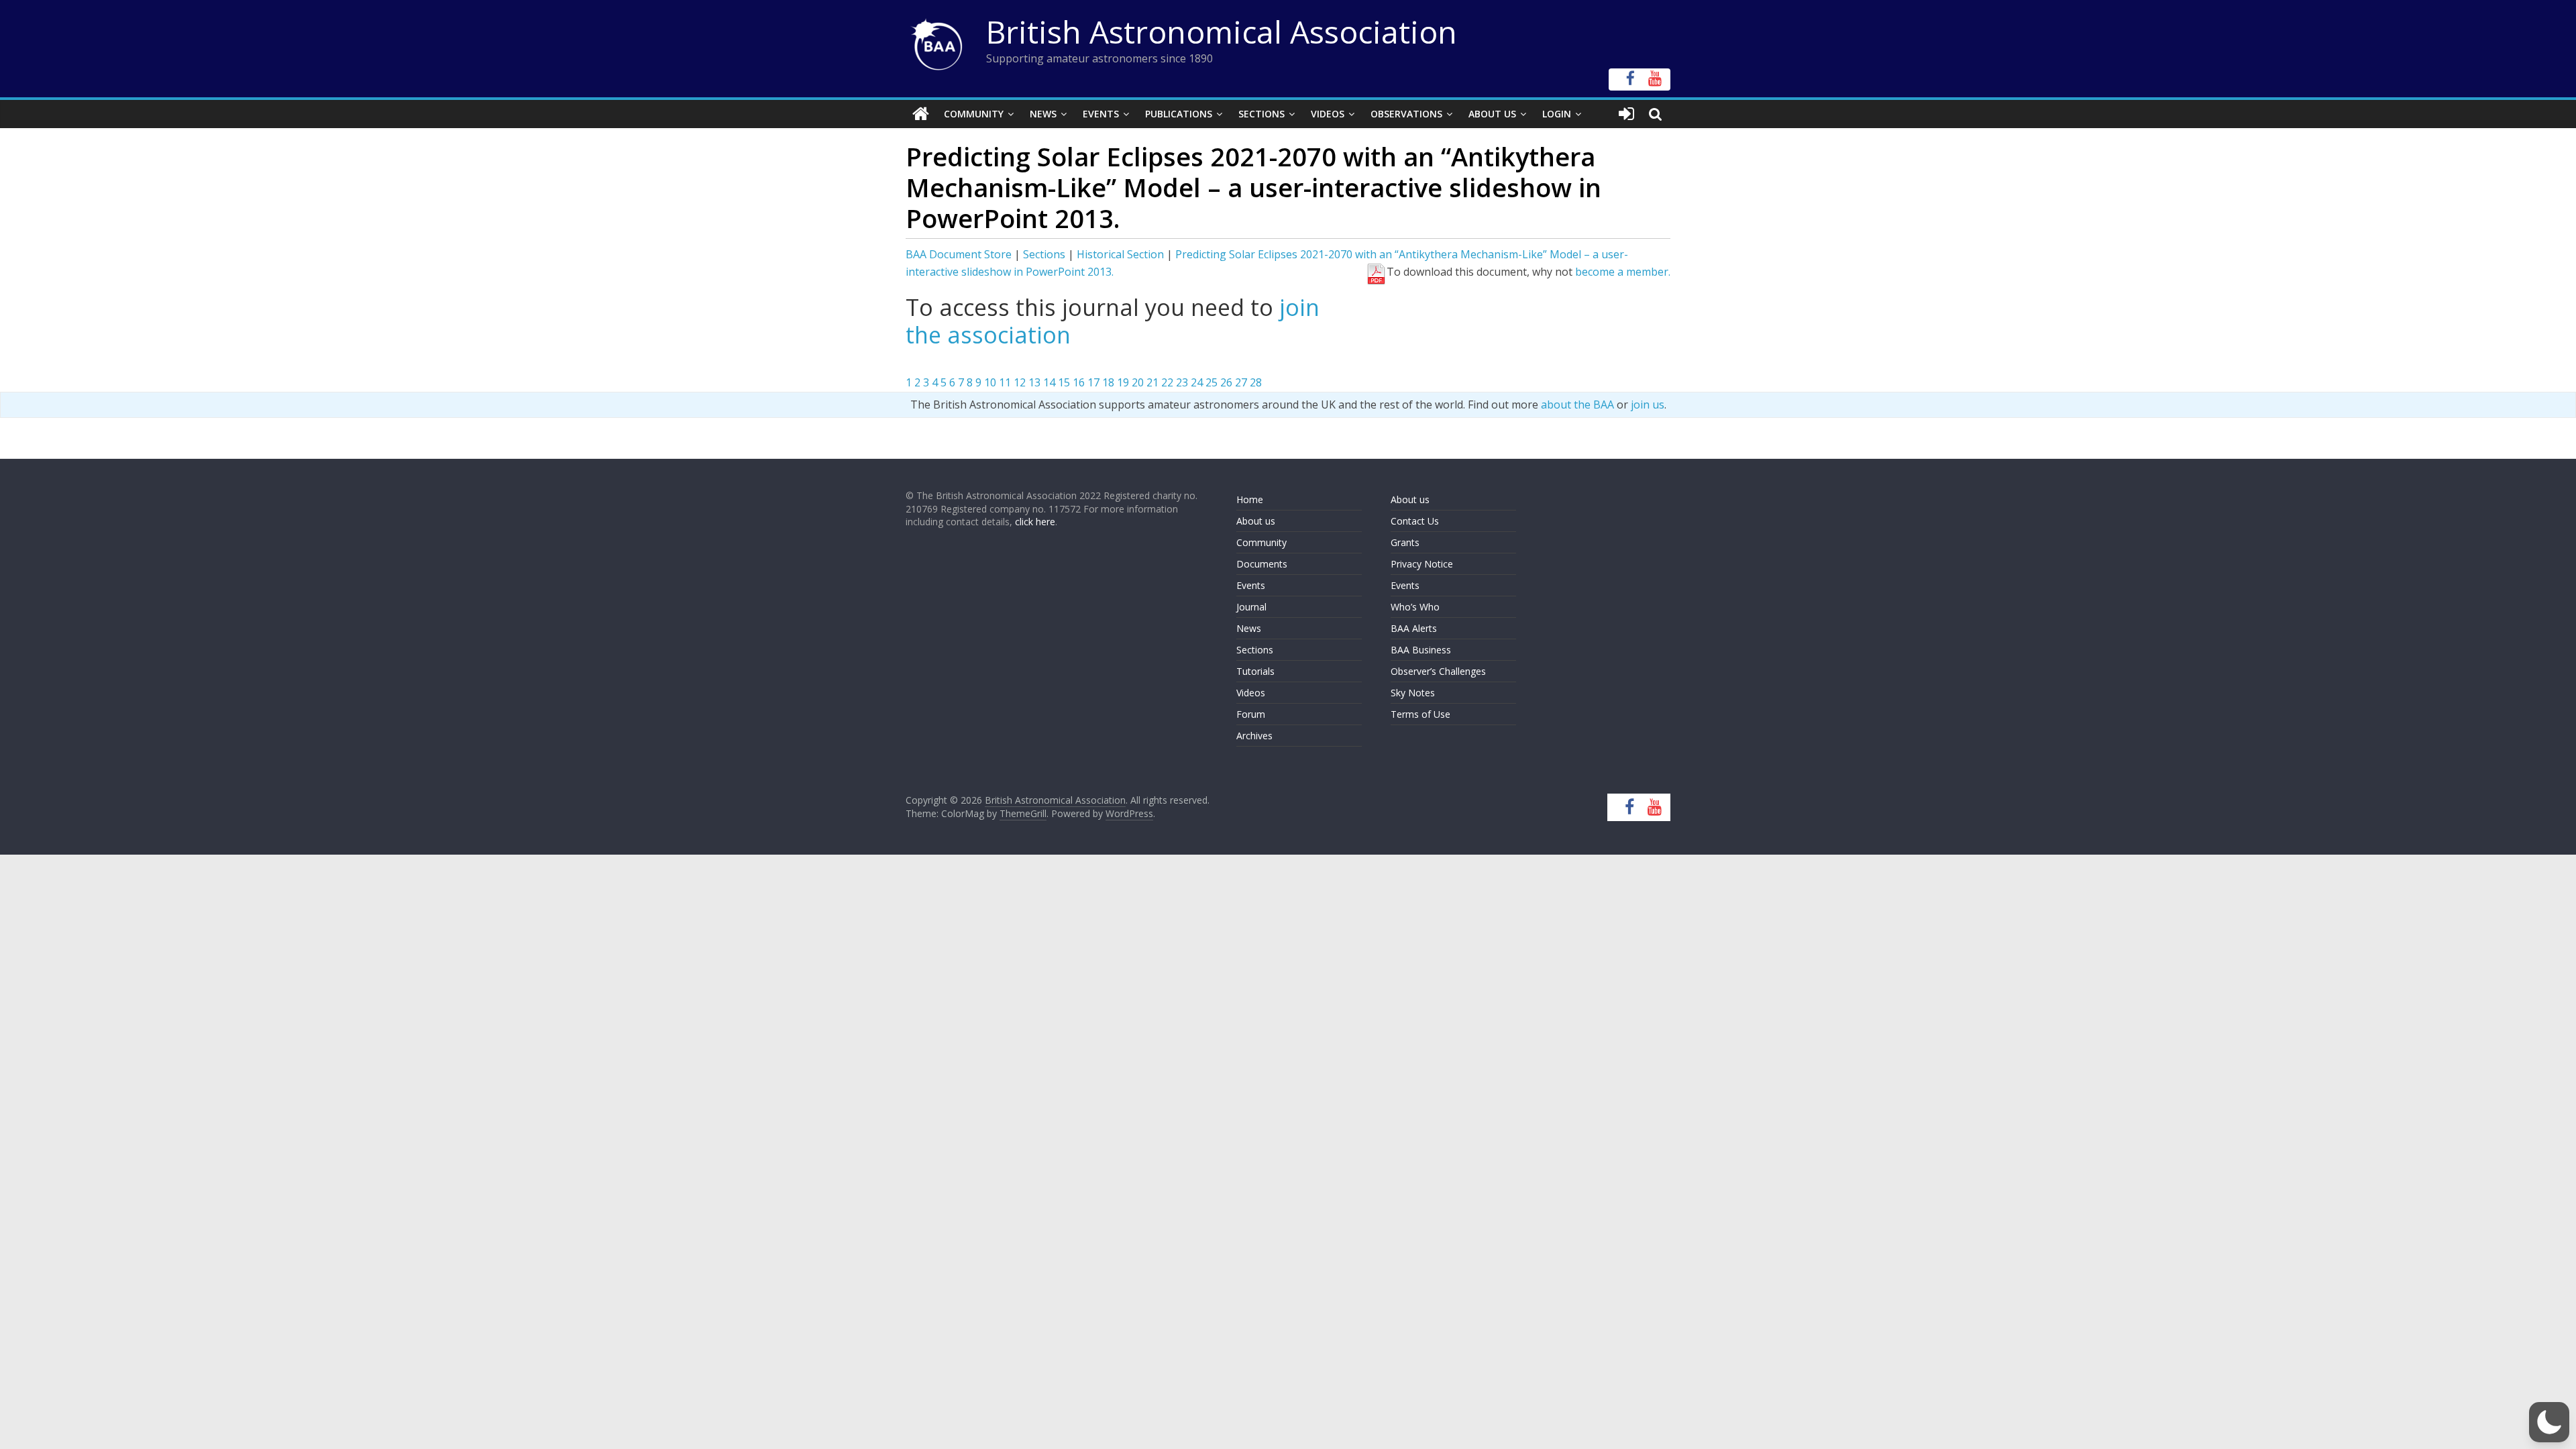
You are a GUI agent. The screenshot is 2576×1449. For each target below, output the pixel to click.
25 (1212, 382)
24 (1197, 382)
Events (1101, 114)
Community (974, 114)
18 (1108, 382)
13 (1034, 382)
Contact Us (1415, 521)
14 (1049, 382)
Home (1250, 499)
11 (1005, 382)
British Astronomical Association (1222, 32)
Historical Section (1120, 254)
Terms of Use (1420, 714)
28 (1256, 382)
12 (1020, 382)
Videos (1328, 114)
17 (1093, 382)
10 (990, 382)
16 (1079, 382)
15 (1064, 382)
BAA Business (1421, 650)
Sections (1262, 114)
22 (1167, 382)
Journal (1251, 607)
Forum (1251, 714)
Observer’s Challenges (1438, 671)
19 (1123, 382)
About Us (1492, 114)
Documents (1262, 564)
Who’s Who (1415, 607)
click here (1035, 522)
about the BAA (1577, 405)
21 (1152, 382)
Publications (1179, 114)
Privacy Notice (1422, 564)
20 (1138, 382)
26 (1226, 382)
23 (1182, 382)
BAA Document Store (959, 254)
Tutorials (1255, 671)
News (1043, 114)
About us (1256, 521)
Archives (1254, 736)
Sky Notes (1413, 693)
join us (1648, 405)
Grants (1405, 542)
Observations (1406, 114)
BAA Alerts (1414, 628)
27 (1241, 382)
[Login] (1626, 114)
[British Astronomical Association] (921, 114)
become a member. (1623, 272)
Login (1557, 114)
